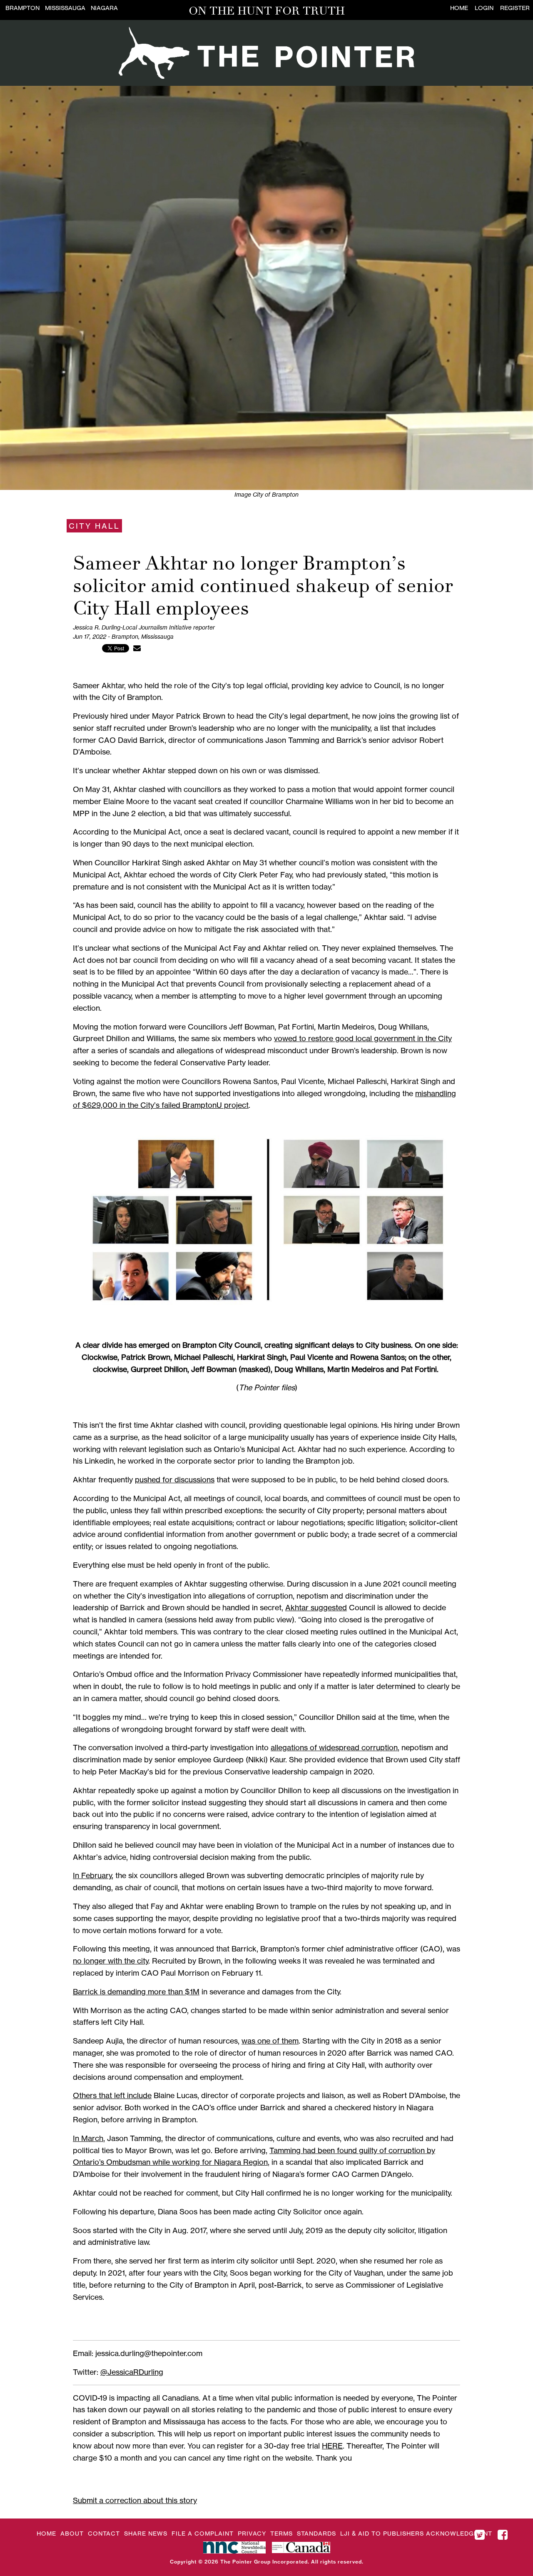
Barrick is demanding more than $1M (136, 1991)
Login (484, 8)
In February (92, 1875)
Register (515, 8)
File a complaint (203, 2533)
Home (459, 8)
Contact (104, 2533)
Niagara (104, 8)
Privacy (252, 2533)
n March (89, 2138)
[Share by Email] (137, 648)
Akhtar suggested (316, 1607)
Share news (146, 2533)
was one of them (270, 2041)
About (72, 2533)
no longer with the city (111, 1961)
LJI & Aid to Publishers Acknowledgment (416, 2533)
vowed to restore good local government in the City (363, 1038)
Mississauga (65, 8)
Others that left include (112, 2095)
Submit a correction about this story (135, 2500)
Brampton (22, 8)
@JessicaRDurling (132, 2372)
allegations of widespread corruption (334, 1747)
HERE (332, 2446)
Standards (316, 2533)
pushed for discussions (175, 1479)
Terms (281, 2533)
